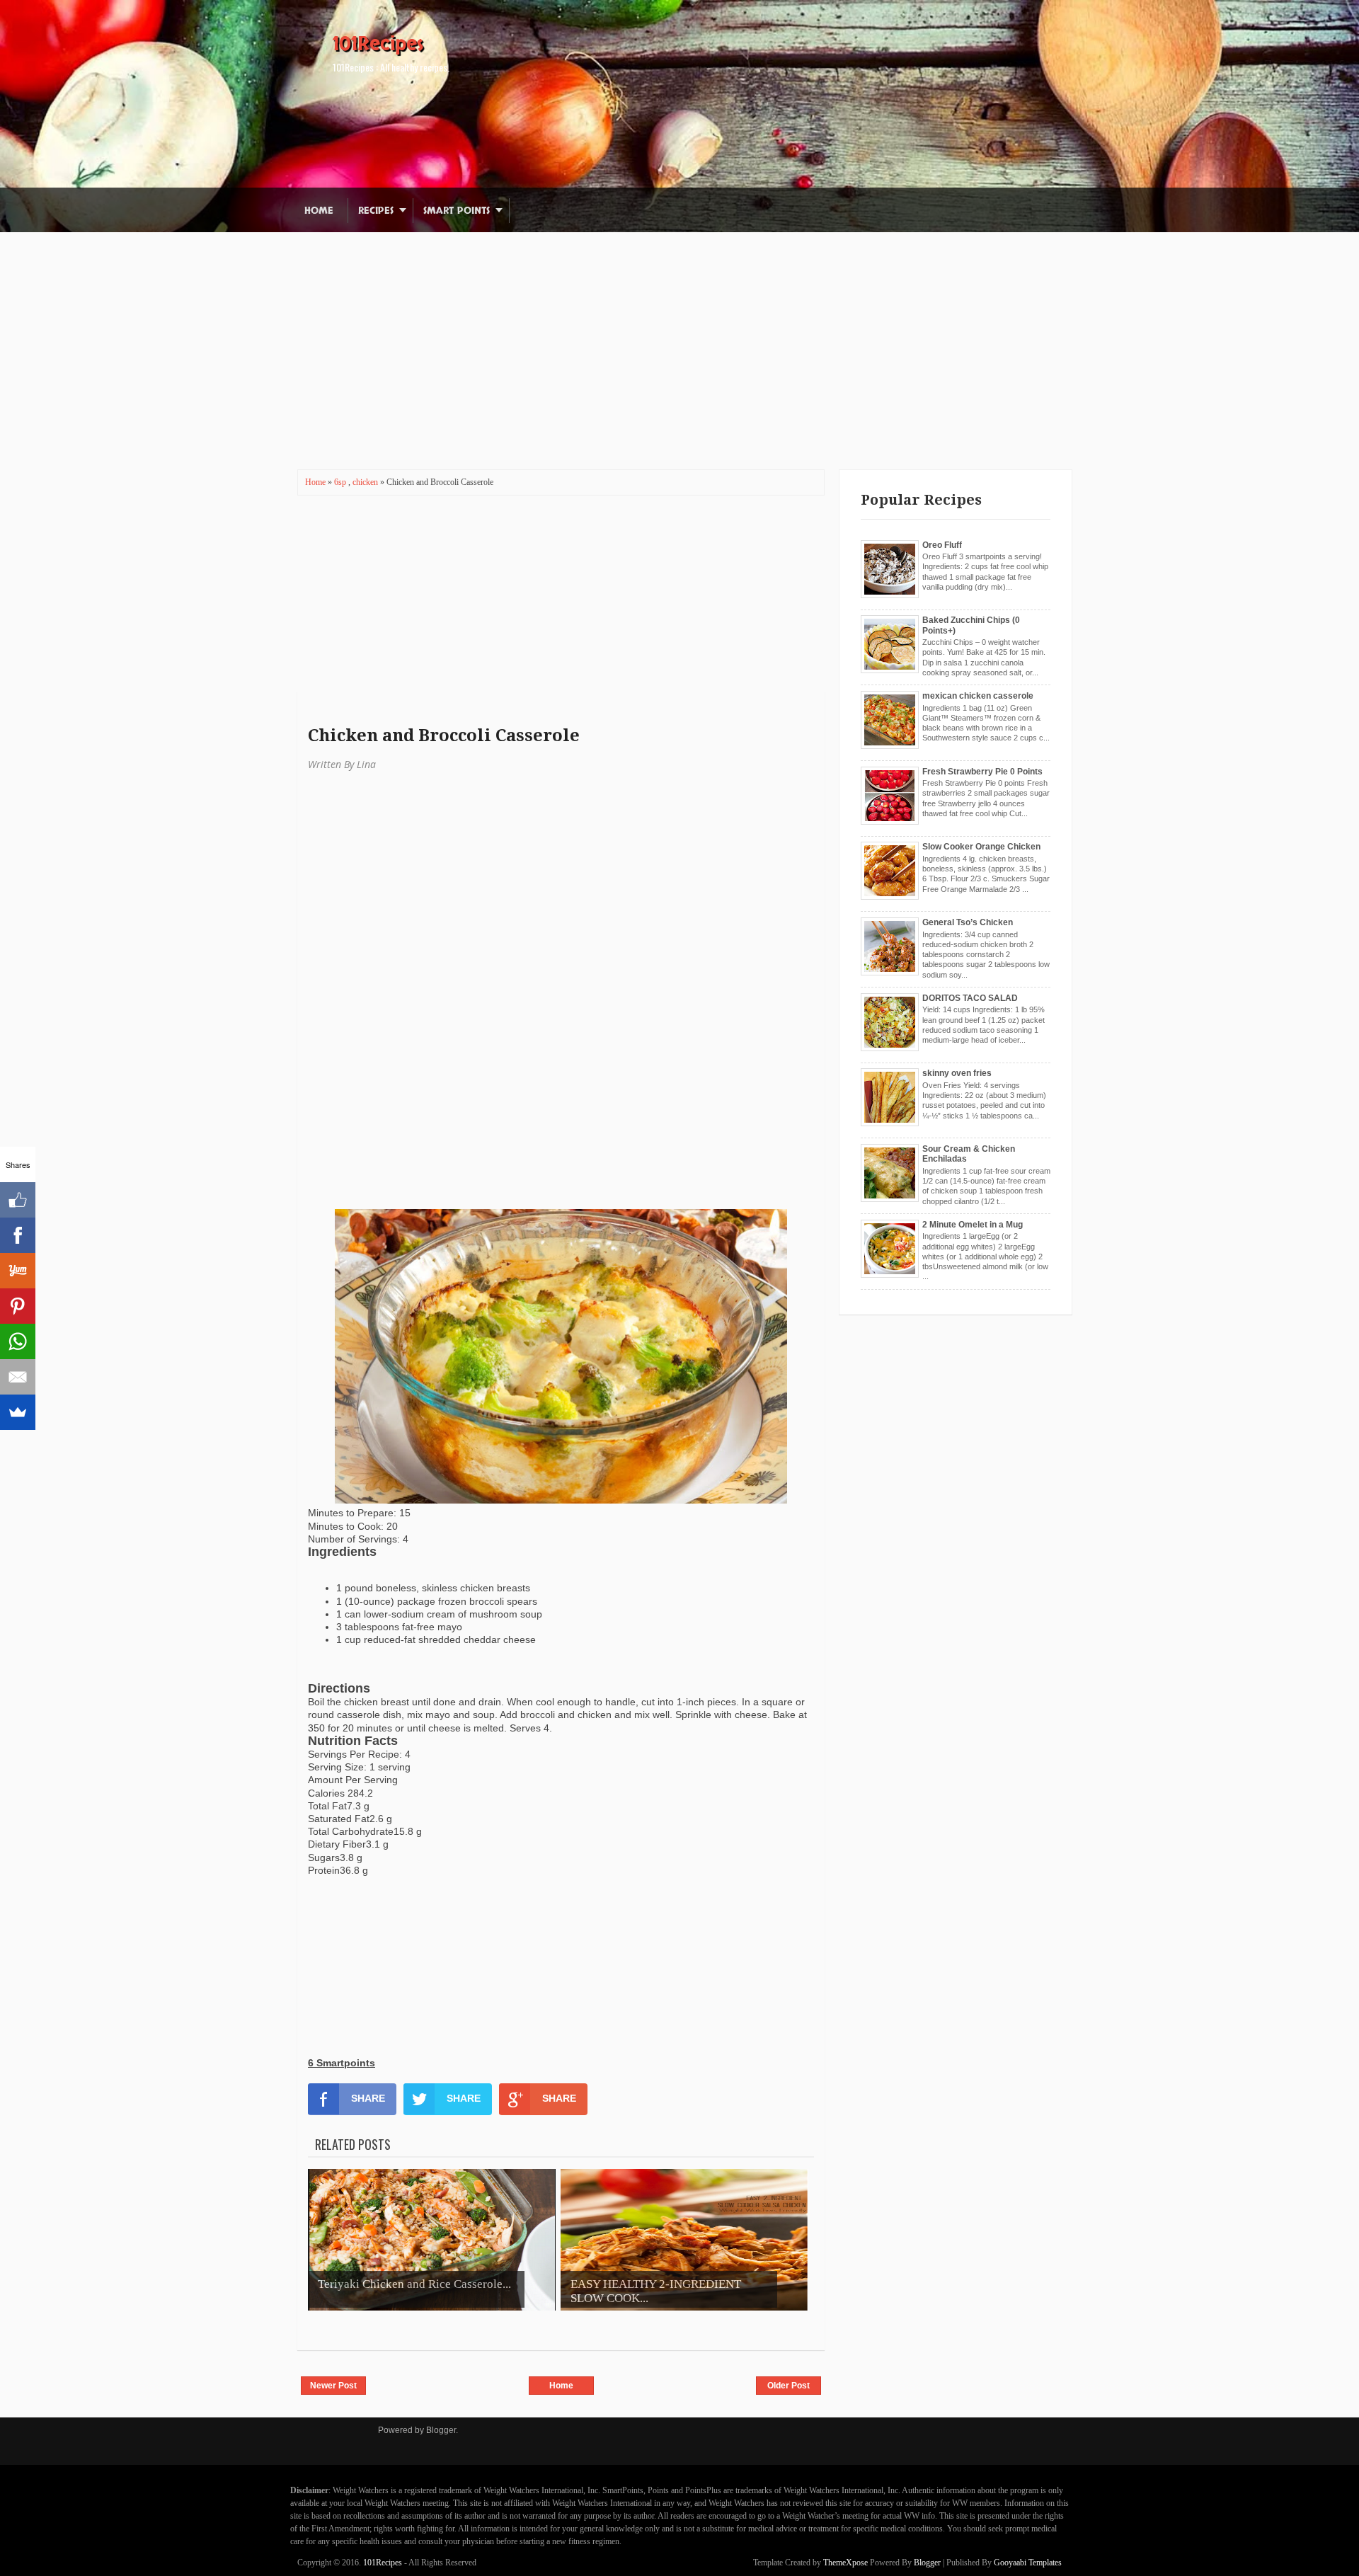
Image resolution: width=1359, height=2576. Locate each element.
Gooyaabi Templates (1028, 2563)
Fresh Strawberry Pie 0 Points (982, 772)
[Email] (18, 1377)
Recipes (376, 211)
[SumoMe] (18, 1412)
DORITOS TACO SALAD (970, 998)
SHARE (368, 2098)
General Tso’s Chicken (968, 922)
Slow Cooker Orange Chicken (981, 847)
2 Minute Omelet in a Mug (973, 1225)
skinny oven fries (957, 1073)
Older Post (789, 2386)
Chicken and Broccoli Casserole (444, 735)
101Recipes (378, 44)
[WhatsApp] (18, 1341)
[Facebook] (18, 1235)
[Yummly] (18, 1271)
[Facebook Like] (18, 1200)
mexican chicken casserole (978, 696)
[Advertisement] (679, 331)
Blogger (441, 2430)
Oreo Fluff (942, 545)
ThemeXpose (845, 2563)
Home (319, 211)
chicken (366, 482)
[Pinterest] (18, 1306)
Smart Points (457, 211)
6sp (341, 482)
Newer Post (333, 2386)
